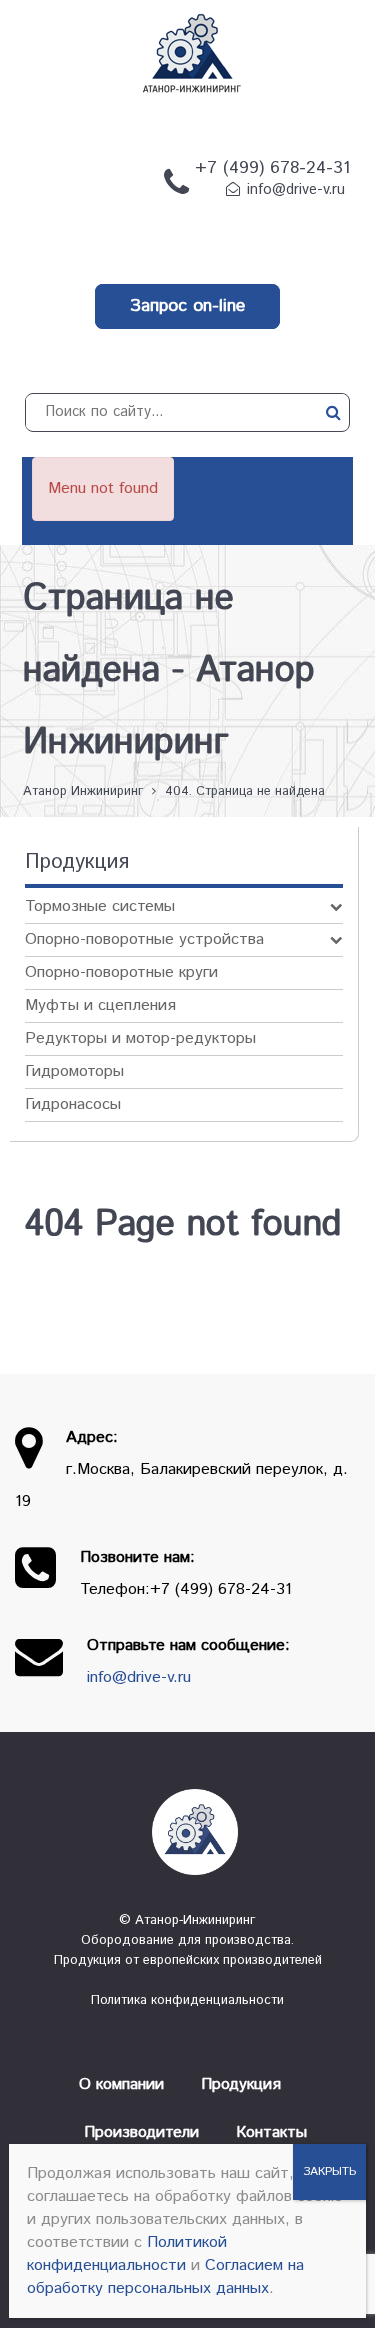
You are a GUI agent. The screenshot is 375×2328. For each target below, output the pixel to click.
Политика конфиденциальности (187, 2000)
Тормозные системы (100, 906)
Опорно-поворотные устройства (144, 939)
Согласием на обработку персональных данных (165, 2277)
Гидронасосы (73, 1104)
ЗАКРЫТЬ (329, 2171)
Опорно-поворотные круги (121, 972)
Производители (141, 2132)
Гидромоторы (74, 1071)
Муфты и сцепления (100, 1005)
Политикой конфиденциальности (127, 2254)
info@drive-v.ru (296, 190)
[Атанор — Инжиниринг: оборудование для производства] (187, 1832)
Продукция (241, 2084)
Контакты (271, 2132)
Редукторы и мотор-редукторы (140, 1038)
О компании (121, 2084)
